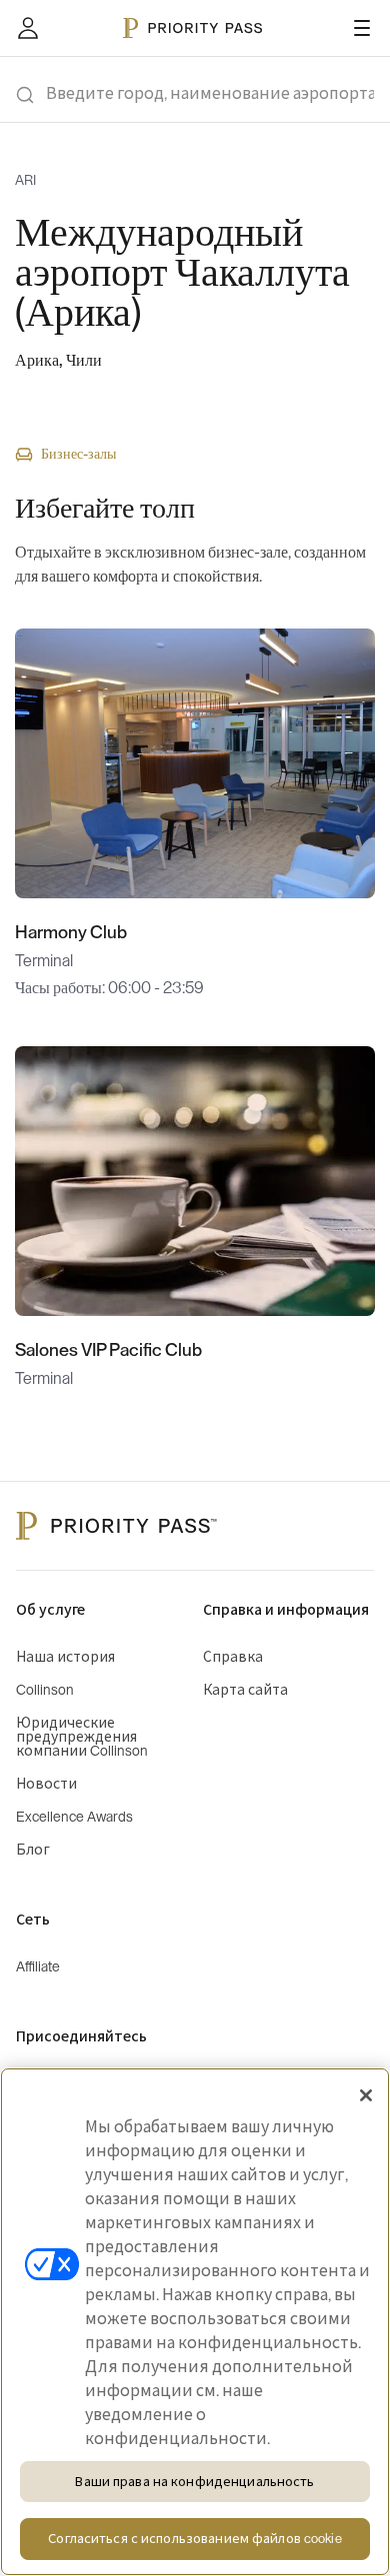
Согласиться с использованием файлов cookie (194, 2539)
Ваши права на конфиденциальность (194, 2482)
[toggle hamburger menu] (362, 28)
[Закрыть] (366, 2095)
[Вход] (28, 28)
